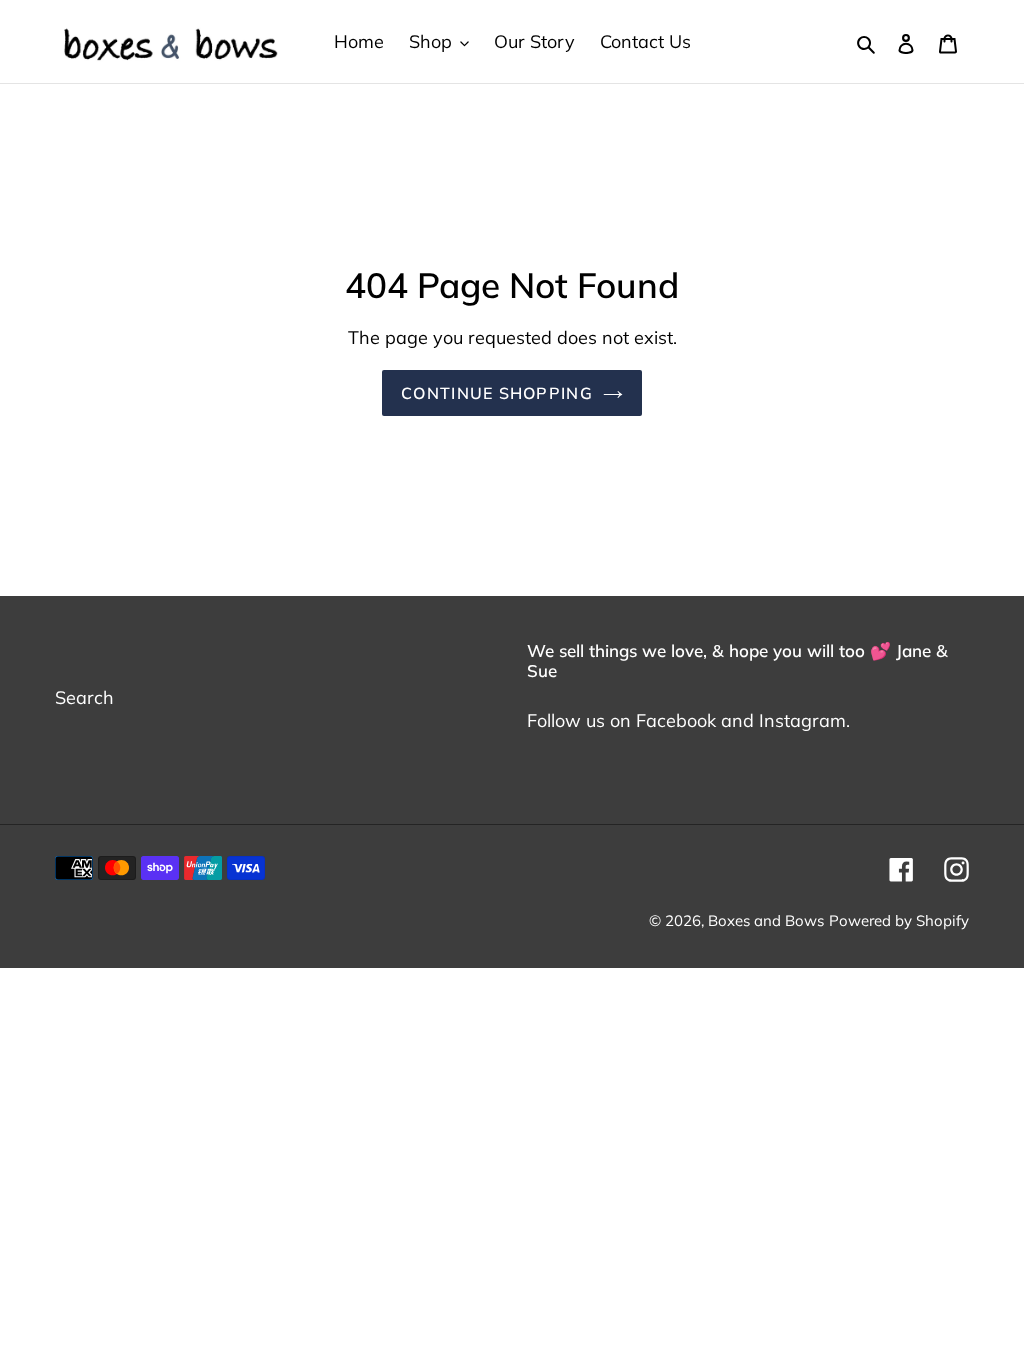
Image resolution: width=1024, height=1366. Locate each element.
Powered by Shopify (899, 920)
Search (84, 697)
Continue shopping (497, 393)
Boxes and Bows (766, 920)
